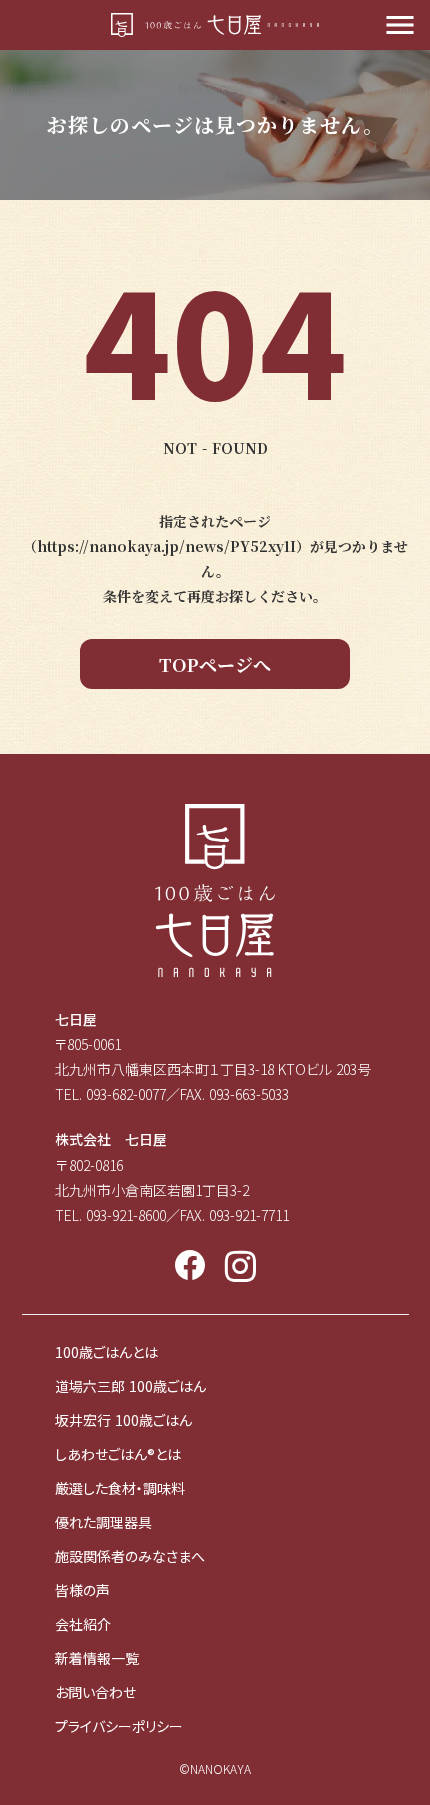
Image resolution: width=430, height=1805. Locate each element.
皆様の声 (82, 1590)
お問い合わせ (95, 1692)
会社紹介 (83, 1624)
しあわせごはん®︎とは (118, 1454)
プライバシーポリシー (119, 1726)
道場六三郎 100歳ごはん (130, 1386)
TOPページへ (215, 664)
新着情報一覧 (97, 1658)
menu (400, 25)
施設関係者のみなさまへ (130, 1556)
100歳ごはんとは (106, 1352)
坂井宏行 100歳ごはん (123, 1420)
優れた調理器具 (103, 1522)
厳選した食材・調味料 (120, 1488)
